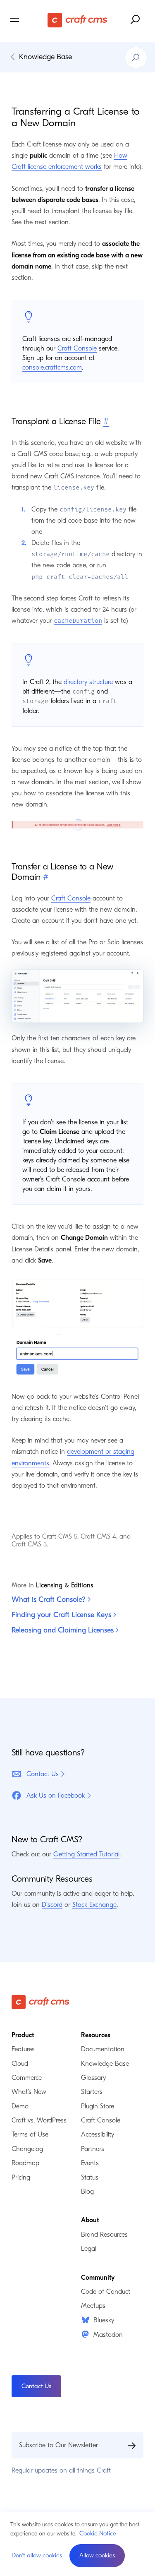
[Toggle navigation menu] (28, 20)
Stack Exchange (94, 1905)
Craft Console (77, 348)
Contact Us (43, 1774)
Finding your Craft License (62, 1615)
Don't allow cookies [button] (37, 2555)
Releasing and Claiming (64, 1630)
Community (98, 2278)
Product (23, 2035)
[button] (97, 2556)
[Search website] (136, 20)
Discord (52, 1905)
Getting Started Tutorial (86, 1854)
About (90, 2220)
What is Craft (50, 1600)
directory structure (88, 682)
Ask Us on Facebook (56, 1796)
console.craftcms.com (52, 367)
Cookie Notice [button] (98, 2533)
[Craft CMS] (77, 20)
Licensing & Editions (64, 1585)
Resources (96, 2035)
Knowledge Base (45, 57)
